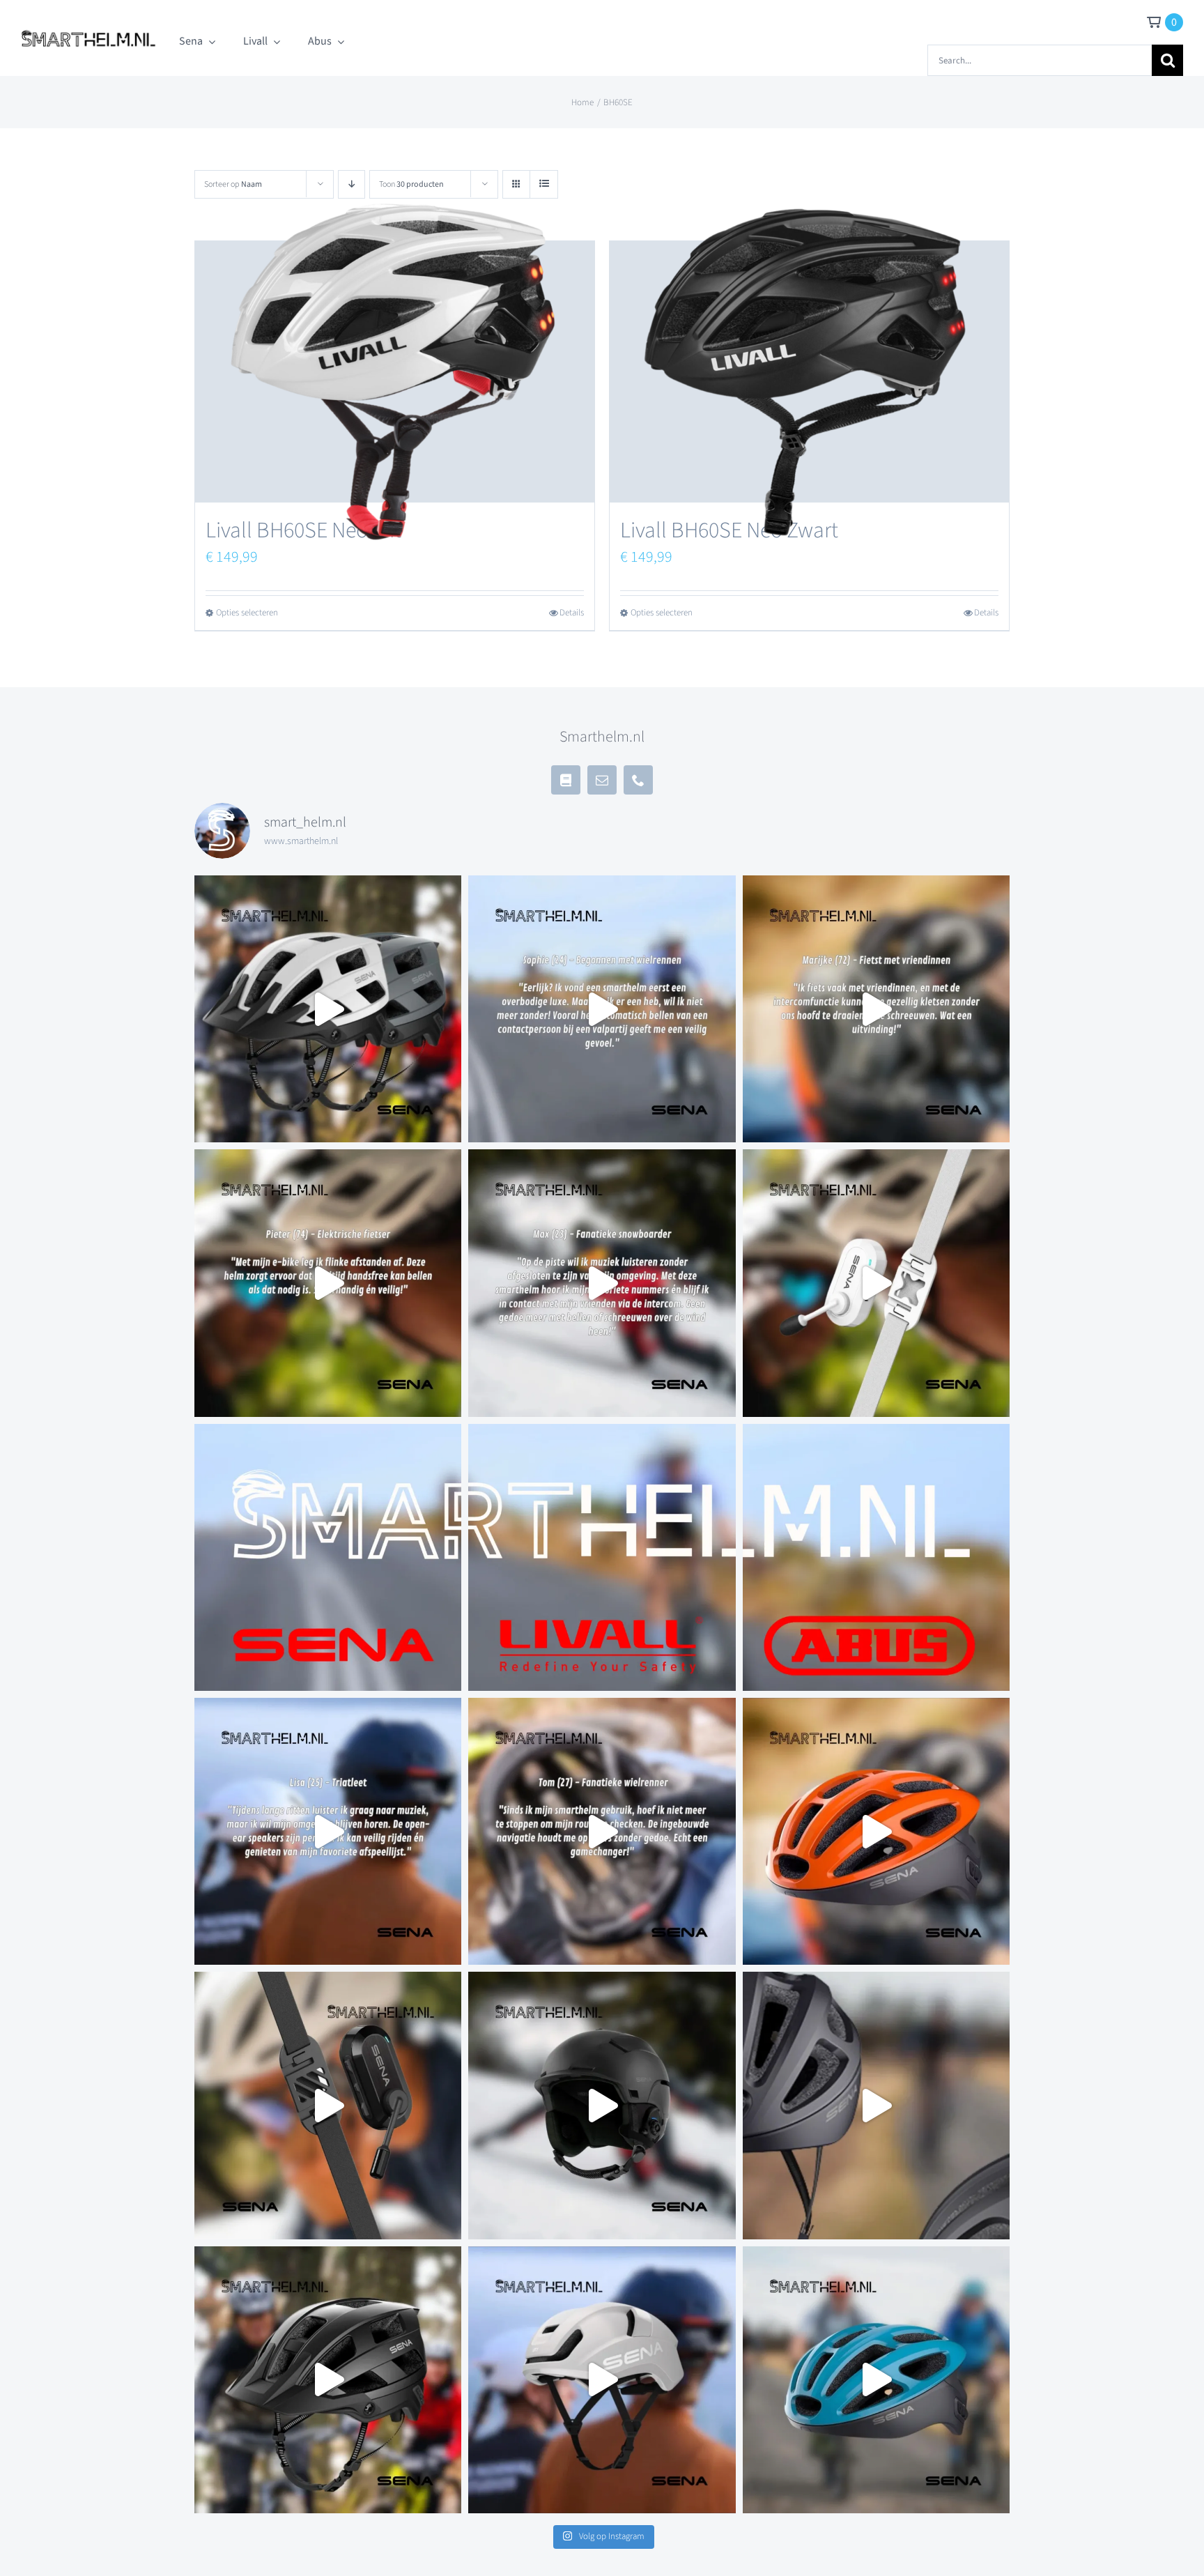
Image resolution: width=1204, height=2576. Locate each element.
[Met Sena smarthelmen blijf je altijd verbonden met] (328, 1557)
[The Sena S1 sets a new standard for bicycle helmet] (602, 2380)
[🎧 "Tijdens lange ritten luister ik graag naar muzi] (328, 1831)
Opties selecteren (247, 613)
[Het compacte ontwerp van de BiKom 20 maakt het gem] (876, 1283)
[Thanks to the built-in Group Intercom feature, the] (876, 1831)
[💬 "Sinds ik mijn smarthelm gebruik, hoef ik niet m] (602, 1831)
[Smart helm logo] (88, 30)
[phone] (638, 780)
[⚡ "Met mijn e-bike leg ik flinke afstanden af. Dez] (328, 1283)
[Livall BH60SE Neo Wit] (395, 372)
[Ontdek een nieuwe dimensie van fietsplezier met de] (876, 2380)
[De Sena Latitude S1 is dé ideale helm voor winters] (602, 2105)
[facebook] (566, 780)
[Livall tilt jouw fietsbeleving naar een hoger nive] (602, 1557)
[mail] (602, 780)
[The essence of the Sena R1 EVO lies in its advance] (876, 2105)
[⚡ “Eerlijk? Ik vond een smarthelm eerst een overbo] (602, 1009)
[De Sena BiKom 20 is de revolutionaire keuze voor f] (328, 2105)
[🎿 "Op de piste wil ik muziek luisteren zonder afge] (602, 1283)
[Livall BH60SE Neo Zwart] (809, 372)
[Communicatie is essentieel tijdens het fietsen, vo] (328, 1009)
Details (572, 613)
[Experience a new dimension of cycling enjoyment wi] (328, 2380)
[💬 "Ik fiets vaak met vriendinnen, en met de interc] (876, 1009)
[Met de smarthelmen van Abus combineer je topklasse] (876, 1557)
